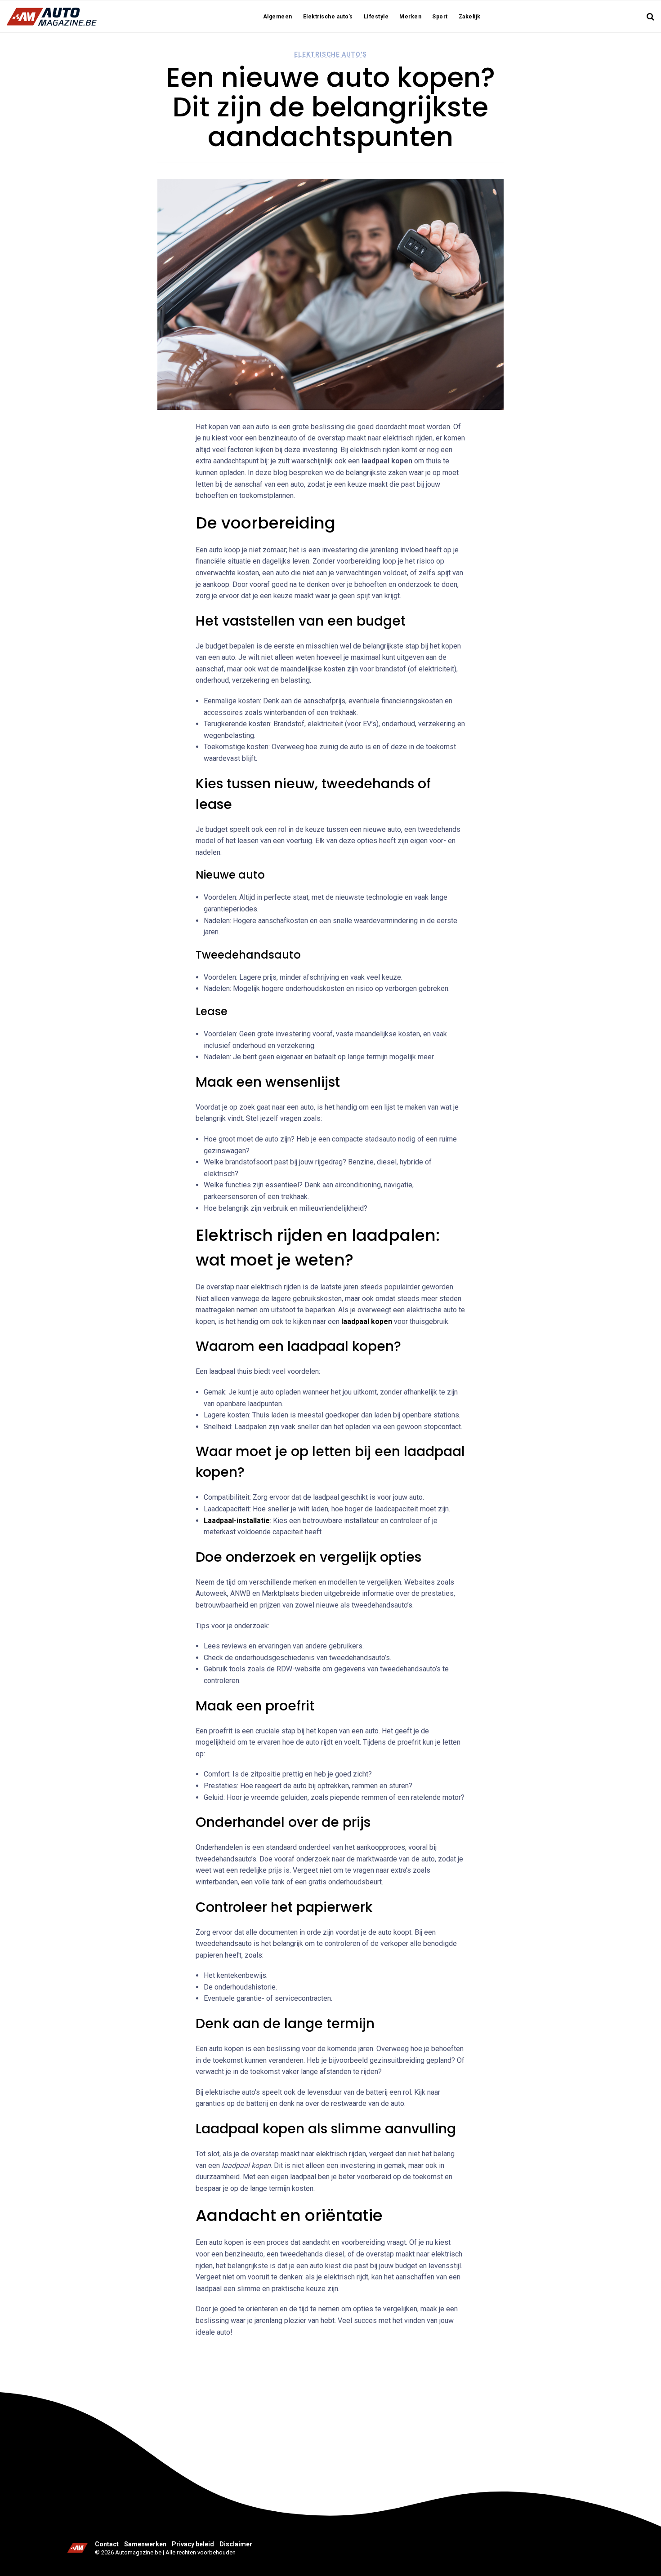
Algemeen (278, 17)
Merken (410, 17)
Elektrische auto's (330, 54)
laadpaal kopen (367, 1321)
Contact (107, 2544)
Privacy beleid (193, 2544)
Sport (440, 17)
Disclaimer (236, 2544)
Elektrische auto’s (328, 17)
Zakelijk (470, 17)
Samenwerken (145, 2544)
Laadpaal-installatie (237, 1521)
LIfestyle (376, 17)
